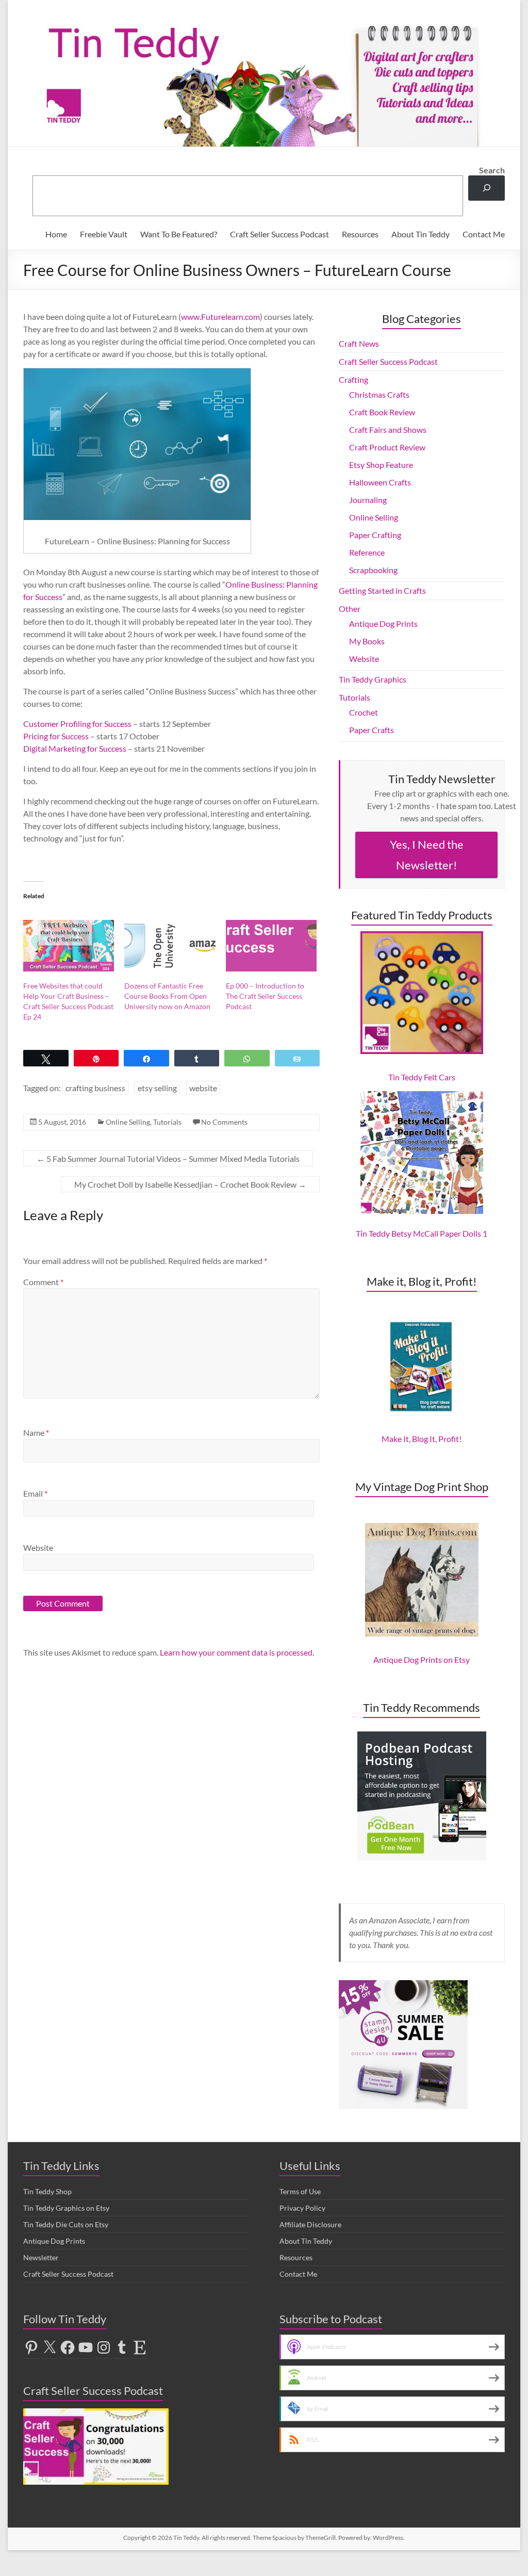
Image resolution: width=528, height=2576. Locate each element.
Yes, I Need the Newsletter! (427, 855)
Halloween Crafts (380, 482)
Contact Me (484, 234)
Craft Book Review (382, 412)
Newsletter (41, 2257)
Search (492, 170)
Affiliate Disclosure (310, 2224)
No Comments (224, 1122)
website (203, 1088)
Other (350, 609)
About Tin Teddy (420, 234)
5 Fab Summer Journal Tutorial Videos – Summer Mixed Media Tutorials (168, 1159)
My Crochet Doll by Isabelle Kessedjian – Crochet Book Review (190, 1184)
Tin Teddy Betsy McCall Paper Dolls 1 (422, 1233)
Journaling (368, 500)
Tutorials (167, 1122)
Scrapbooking (373, 570)
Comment (43, 1282)
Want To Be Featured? (179, 234)
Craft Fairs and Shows (388, 430)
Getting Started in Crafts (382, 590)
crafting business (95, 1088)
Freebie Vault (104, 234)
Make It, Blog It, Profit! (422, 1439)
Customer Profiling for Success (77, 724)
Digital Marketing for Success (75, 748)
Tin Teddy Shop (47, 2191)
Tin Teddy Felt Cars (422, 1077)
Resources (360, 234)
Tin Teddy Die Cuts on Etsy (66, 2224)
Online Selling (128, 1122)
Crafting (353, 379)
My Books (367, 641)
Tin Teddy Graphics (373, 679)
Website (38, 1548)
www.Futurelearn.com (220, 317)
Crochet (364, 712)
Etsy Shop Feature (381, 465)
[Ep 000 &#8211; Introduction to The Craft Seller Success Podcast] (271, 946)
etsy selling (157, 1088)
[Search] (486, 188)
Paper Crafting (375, 535)
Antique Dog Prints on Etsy (422, 1659)
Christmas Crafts (379, 394)
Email (35, 1493)
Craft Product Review (387, 447)
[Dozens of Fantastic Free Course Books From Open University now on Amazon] (170, 946)
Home (56, 234)
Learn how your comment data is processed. (237, 1652)
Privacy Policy (302, 2208)
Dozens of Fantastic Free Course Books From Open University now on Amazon (167, 996)
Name (36, 1432)
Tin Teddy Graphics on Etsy (66, 2208)
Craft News (359, 343)
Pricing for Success (56, 736)
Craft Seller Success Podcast (279, 234)
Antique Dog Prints (383, 623)
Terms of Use (300, 2191)
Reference (367, 552)
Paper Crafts (372, 730)
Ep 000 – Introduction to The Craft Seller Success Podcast (265, 996)
